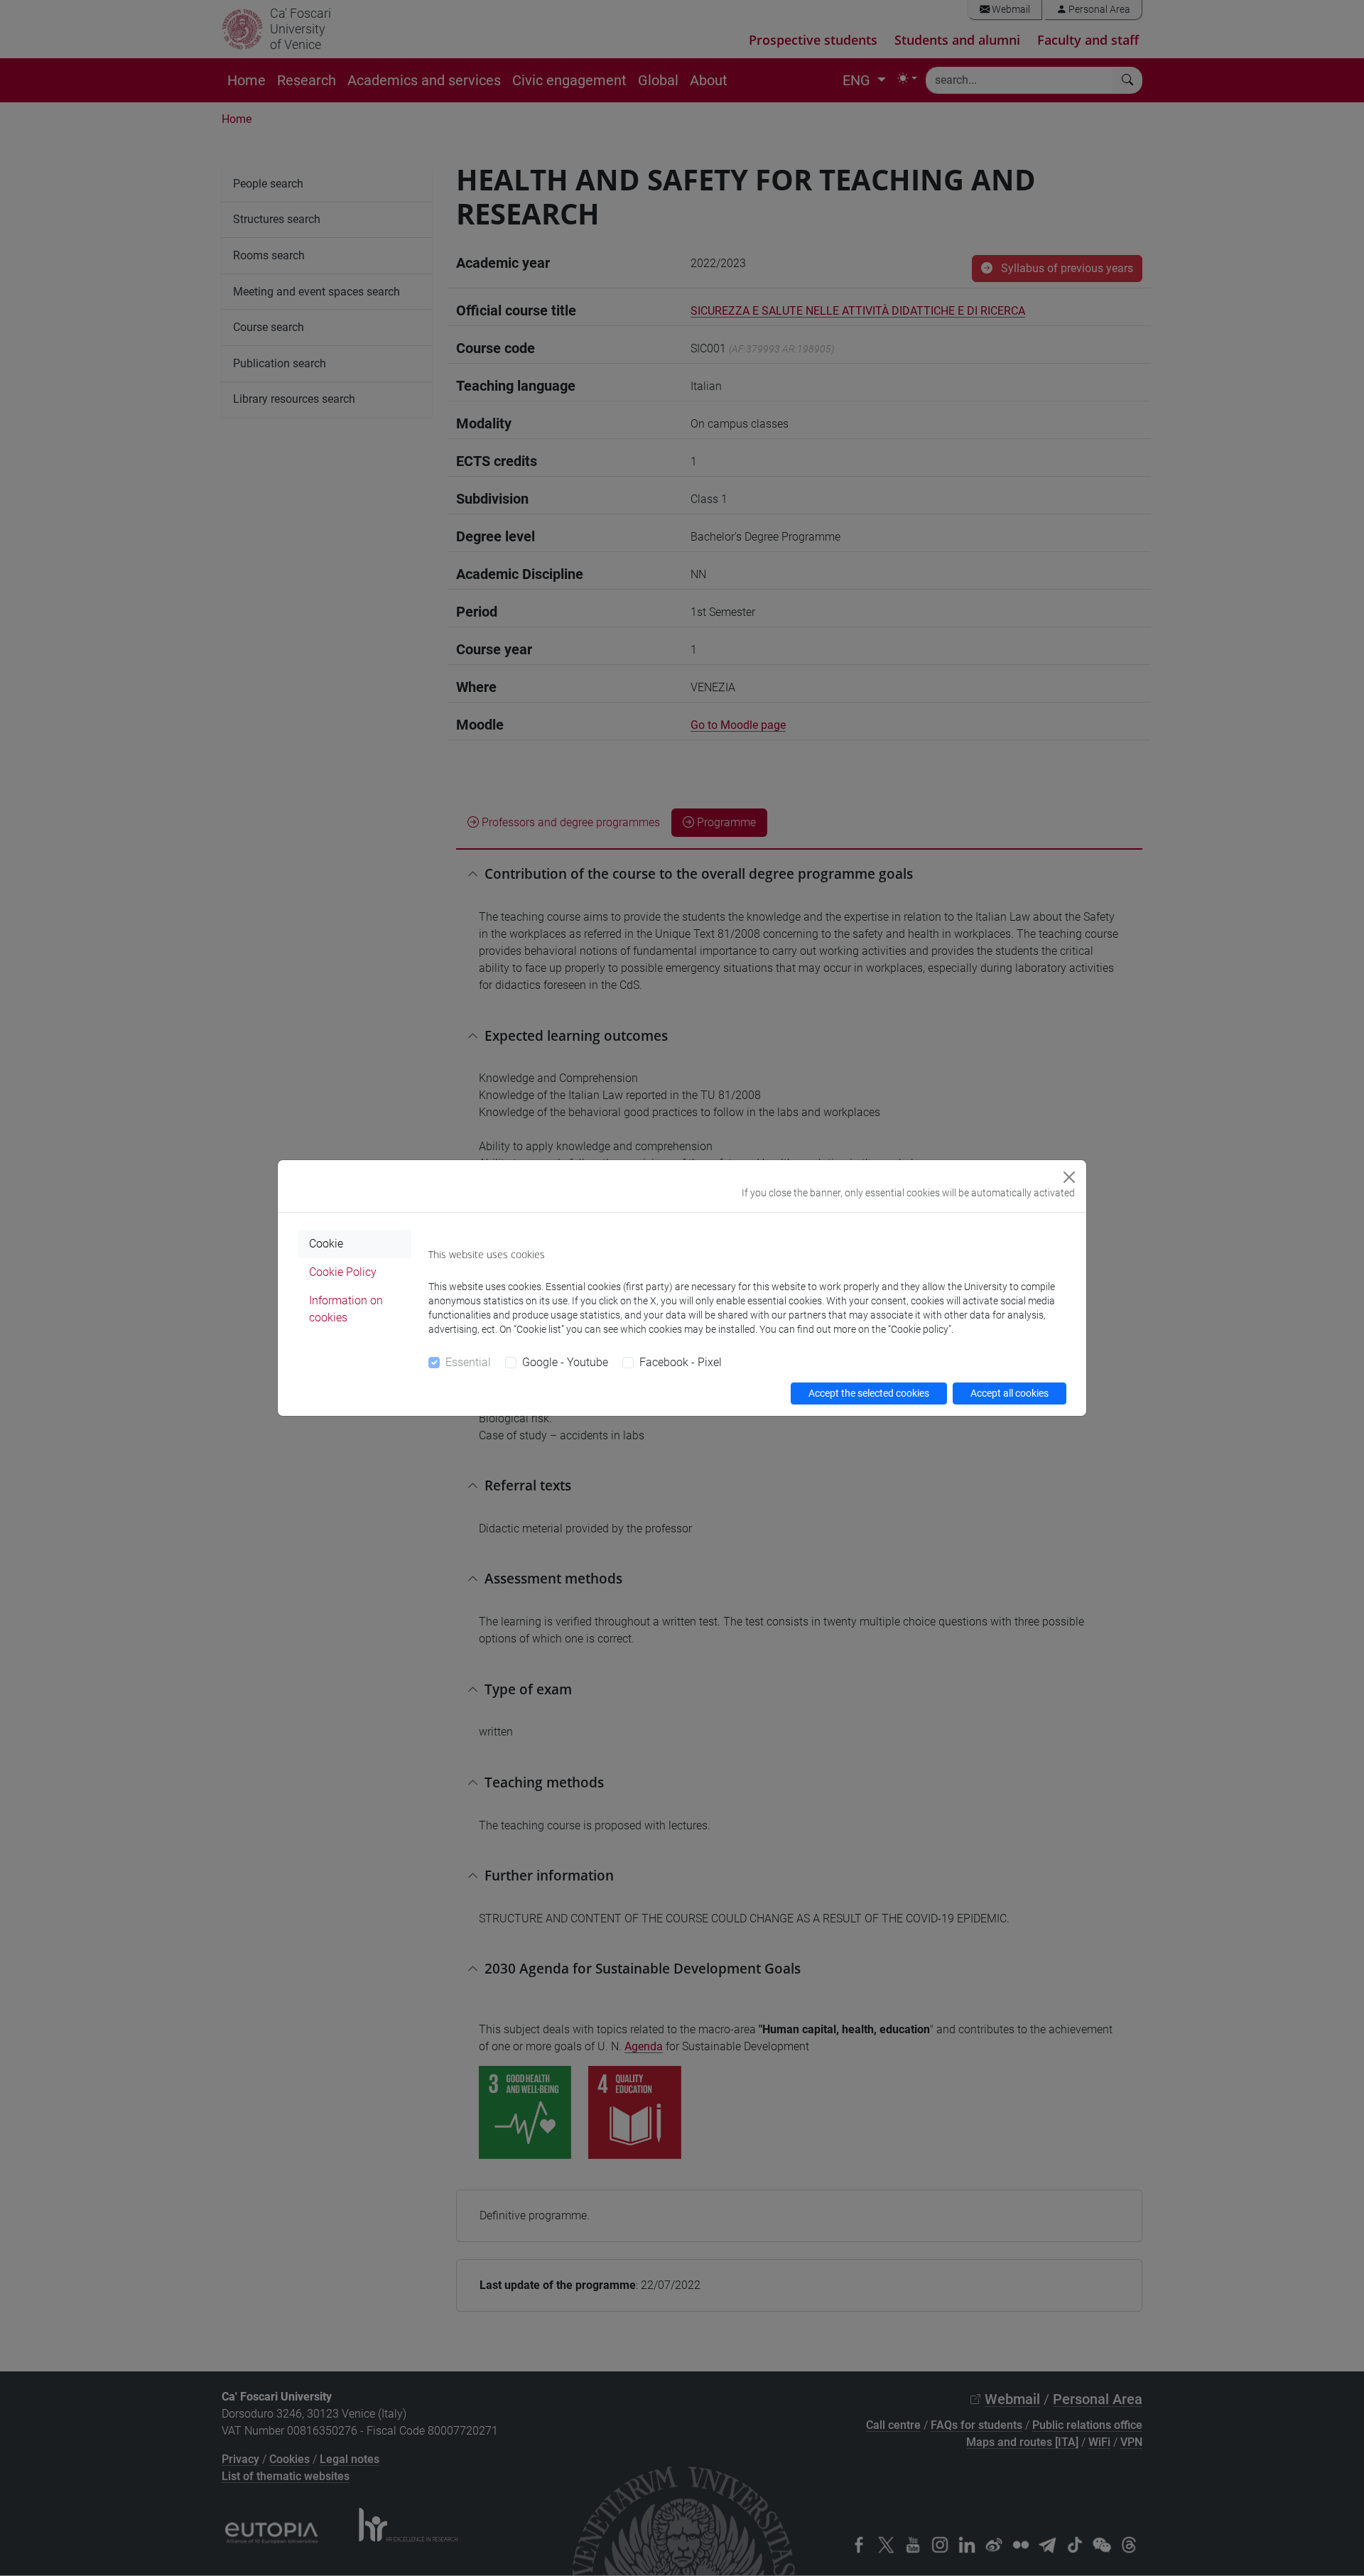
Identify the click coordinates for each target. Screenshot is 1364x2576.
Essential (468, 1362)
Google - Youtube (565, 1362)
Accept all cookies (1010, 1393)
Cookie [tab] (326, 1244)
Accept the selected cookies (869, 1393)
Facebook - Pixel (681, 1362)
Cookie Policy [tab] (343, 1272)
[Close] (1069, 1177)
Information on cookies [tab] (346, 1309)
